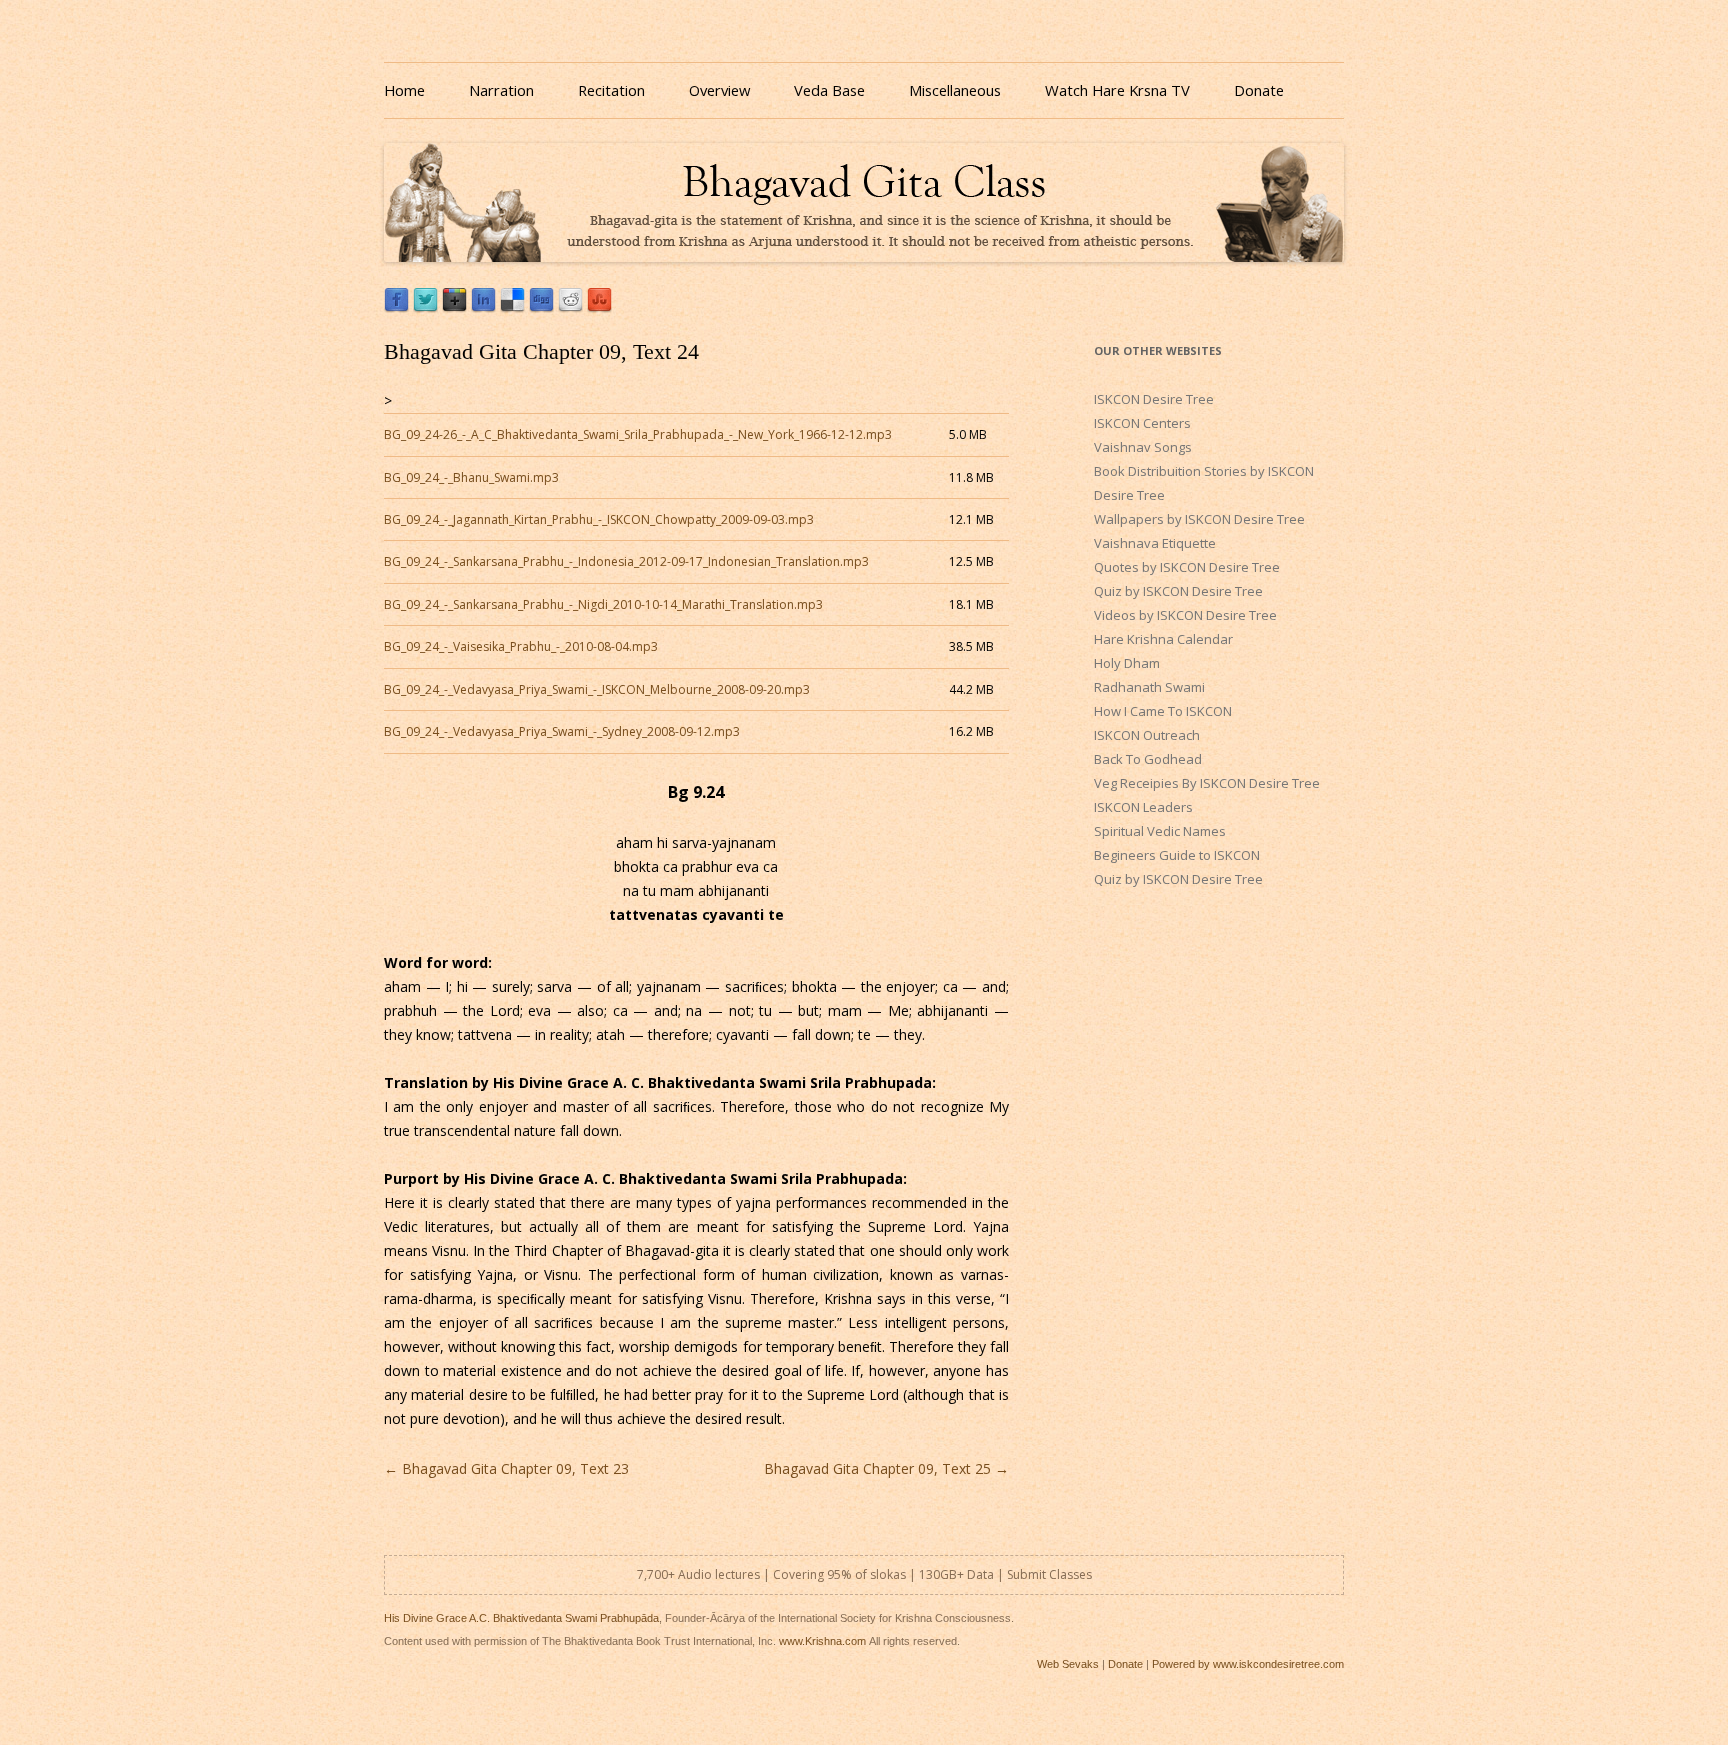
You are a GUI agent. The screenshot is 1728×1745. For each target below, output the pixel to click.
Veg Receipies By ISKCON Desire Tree (1207, 783)
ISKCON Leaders (1143, 807)
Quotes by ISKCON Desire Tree (1187, 567)
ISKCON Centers (1142, 423)
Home (404, 90)
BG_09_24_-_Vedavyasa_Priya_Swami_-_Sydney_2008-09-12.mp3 (562, 731)
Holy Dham (1127, 663)
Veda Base (829, 90)
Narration (501, 90)
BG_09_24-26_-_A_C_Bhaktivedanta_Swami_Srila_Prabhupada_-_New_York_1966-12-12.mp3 (638, 434)
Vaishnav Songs (1143, 447)
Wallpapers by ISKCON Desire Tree (1199, 519)
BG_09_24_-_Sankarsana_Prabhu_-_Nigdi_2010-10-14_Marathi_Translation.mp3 (603, 604)
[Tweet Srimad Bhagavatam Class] (425, 307)
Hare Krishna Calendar (1163, 639)
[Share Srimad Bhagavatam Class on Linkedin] (483, 307)
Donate (1259, 90)
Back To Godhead (1148, 759)
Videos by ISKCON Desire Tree (1185, 615)
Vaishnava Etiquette (1155, 543)
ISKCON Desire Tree (1154, 399)
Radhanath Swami (1149, 687)
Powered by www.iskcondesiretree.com (1248, 1664)
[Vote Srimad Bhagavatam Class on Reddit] (570, 307)
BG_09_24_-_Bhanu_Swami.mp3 (471, 477)
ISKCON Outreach (1147, 735)
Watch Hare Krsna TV (1117, 90)
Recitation (611, 90)
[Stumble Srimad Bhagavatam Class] (599, 307)
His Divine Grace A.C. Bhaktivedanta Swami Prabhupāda (521, 1618)
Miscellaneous (955, 90)
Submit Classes (1049, 1574)
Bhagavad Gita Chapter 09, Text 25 (886, 1468)
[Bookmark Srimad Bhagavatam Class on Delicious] (512, 307)
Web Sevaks (1068, 1664)
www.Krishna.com (822, 1641)
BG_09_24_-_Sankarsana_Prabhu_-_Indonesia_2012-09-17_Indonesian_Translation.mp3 (626, 561)
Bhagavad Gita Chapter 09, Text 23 (506, 1468)
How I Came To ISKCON (1163, 711)
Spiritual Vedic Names (1160, 831)
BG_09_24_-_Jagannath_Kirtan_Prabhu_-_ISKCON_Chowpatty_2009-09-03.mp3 (599, 519)
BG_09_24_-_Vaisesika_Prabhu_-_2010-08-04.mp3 (521, 646)
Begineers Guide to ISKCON (1177, 855)
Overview (719, 90)
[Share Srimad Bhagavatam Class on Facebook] (396, 307)
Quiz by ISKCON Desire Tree (1178, 591)
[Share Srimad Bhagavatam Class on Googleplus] (454, 307)
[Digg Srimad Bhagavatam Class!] (541, 307)
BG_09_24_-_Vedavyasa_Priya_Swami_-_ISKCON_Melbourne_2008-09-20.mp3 (597, 689)
